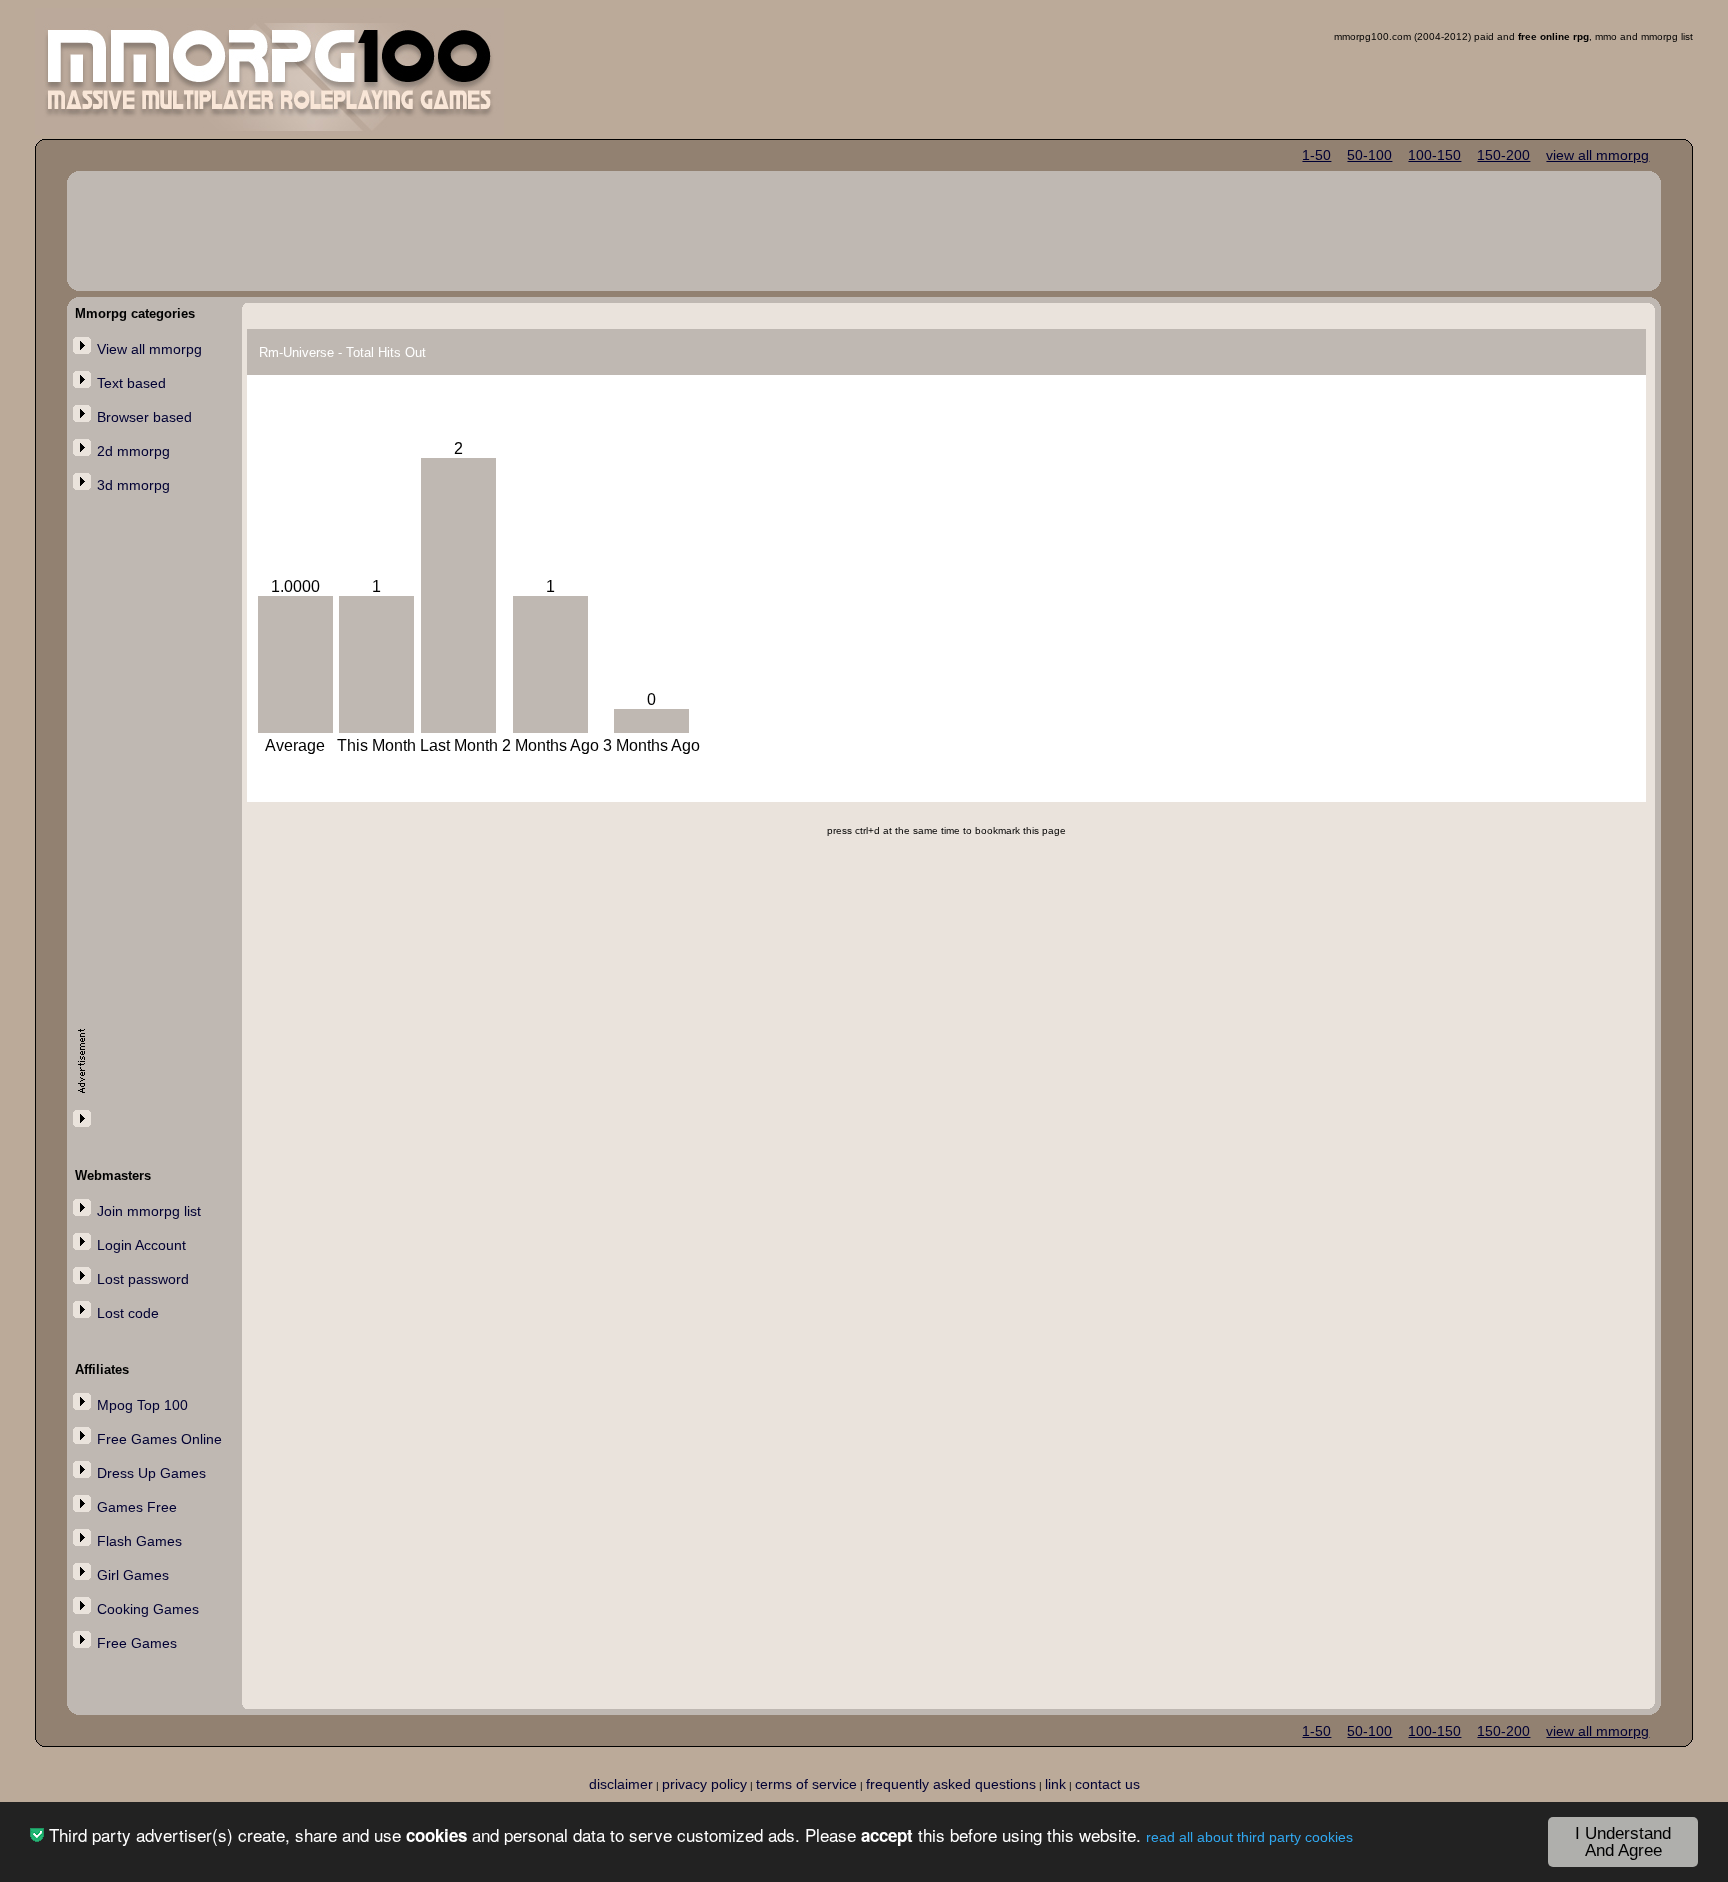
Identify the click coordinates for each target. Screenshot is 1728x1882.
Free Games (137, 1643)
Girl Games (133, 1575)
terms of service (806, 1784)
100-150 (1434, 155)
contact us (1107, 1784)
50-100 (1369, 155)
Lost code (128, 1313)
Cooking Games (148, 1609)
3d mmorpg (133, 485)
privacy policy (704, 1784)
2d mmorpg (133, 451)
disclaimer (621, 1784)
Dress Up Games (151, 1473)
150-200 (1503, 155)
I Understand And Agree (1623, 1842)
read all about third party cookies (1249, 1837)
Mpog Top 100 (142, 1405)
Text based (131, 383)
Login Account (141, 1245)
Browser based (144, 417)
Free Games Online (159, 1439)
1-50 (1316, 155)
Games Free (137, 1507)
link (1055, 1784)
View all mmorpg (149, 349)
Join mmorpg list (149, 1211)
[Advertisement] (157, 827)
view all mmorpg (1597, 155)
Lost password (143, 1279)
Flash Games (139, 1541)
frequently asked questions (951, 1784)
